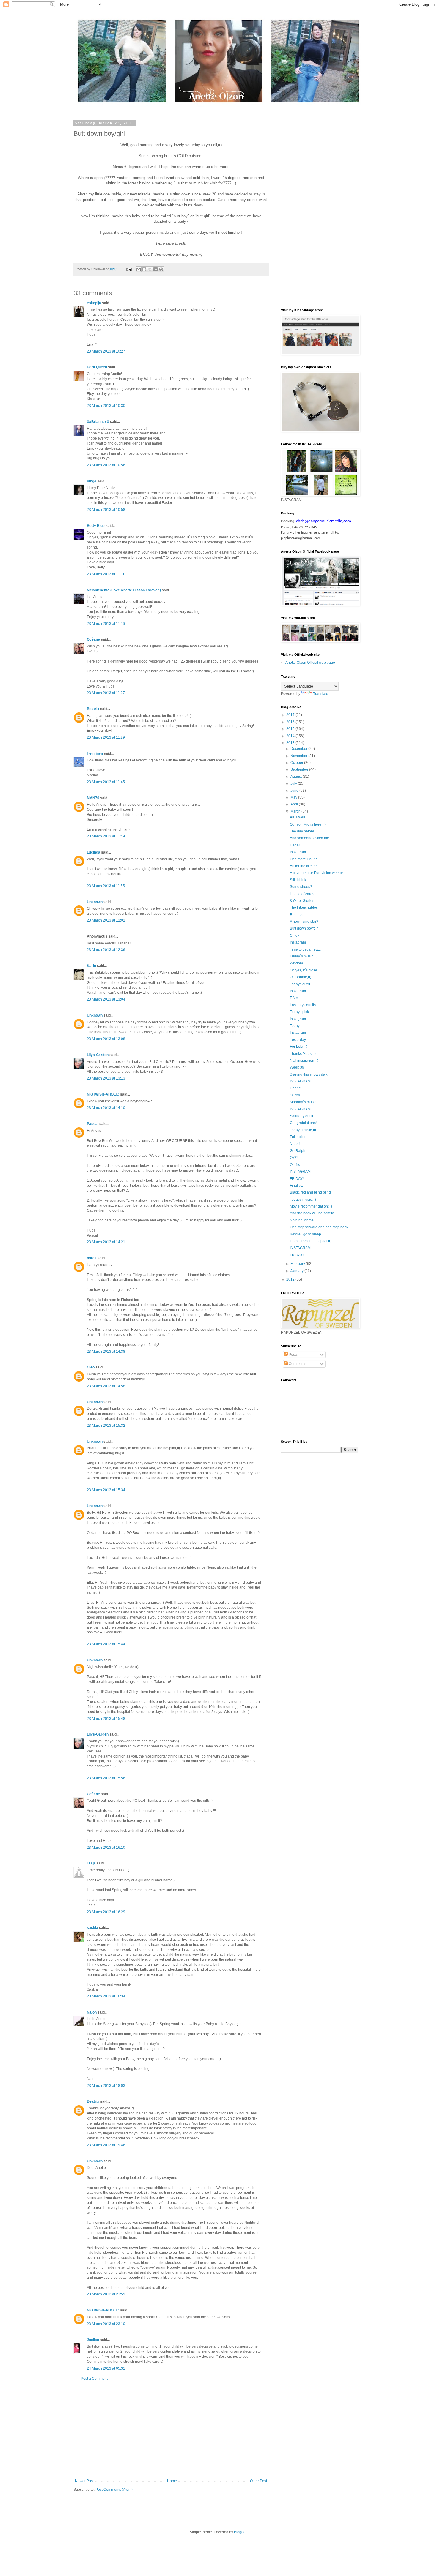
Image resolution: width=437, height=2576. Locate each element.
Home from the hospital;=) (311, 1241)
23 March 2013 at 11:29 (106, 737)
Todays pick (299, 1012)
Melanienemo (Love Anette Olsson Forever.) (124, 590)
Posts (293, 1355)
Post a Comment (94, 2379)
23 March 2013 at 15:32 (106, 1426)
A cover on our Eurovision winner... (318, 873)
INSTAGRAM (300, 1081)
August (297, 777)
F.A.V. (294, 998)
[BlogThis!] (144, 269)
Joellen (93, 2340)
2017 (291, 715)
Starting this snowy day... (310, 1074)
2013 (291, 743)
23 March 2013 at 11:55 (106, 886)
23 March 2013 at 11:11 (106, 574)
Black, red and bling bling (310, 1192)
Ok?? (294, 1158)
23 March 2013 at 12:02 (106, 920)
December (299, 749)
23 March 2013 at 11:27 (106, 693)
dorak (92, 1258)
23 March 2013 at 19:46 (106, 2145)
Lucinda (93, 852)
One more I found (304, 859)
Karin (91, 966)
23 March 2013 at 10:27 (106, 351)
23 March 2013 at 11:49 (106, 836)
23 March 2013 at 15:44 (106, 1644)
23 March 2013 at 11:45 (106, 782)
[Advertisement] (171, 2430)
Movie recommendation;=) (311, 1206)
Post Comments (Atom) (114, 2490)
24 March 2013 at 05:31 (106, 2368)
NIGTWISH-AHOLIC (103, 1094)
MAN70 (93, 798)
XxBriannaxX (98, 422)
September (300, 769)
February (298, 1264)
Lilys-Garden (98, 1055)
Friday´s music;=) (304, 956)
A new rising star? (304, 922)
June (295, 791)
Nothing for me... (303, 1220)
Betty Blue (96, 526)
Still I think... (299, 880)
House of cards (302, 894)
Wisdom (296, 963)
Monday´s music (303, 1102)
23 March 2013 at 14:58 (106, 1386)
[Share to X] (150, 269)
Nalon (92, 2012)
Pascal (93, 1124)
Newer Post (84, 2481)
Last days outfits (303, 1005)
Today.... (296, 1026)
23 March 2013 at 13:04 (106, 999)
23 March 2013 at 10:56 (106, 465)
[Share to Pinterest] (161, 269)
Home (172, 2481)
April (295, 804)
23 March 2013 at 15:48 (106, 1719)
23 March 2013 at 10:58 (106, 510)
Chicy (294, 935)
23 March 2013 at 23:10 (106, 2324)
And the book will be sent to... (313, 1213)
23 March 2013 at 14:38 (106, 1352)
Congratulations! (303, 1123)
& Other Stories (302, 901)
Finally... (296, 1186)
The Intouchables (304, 908)
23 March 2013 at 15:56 (106, 1778)
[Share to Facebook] (155, 269)
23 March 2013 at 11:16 (106, 624)
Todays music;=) (303, 1130)
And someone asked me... (311, 838)
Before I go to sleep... (307, 1234)
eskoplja (94, 303)
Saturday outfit (301, 1116)
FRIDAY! (297, 1179)
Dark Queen (97, 367)
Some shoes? (301, 887)
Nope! (295, 1144)
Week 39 (297, 1067)
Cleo (91, 1367)
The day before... (303, 831)
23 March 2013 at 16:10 (106, 1848)
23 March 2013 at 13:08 (106, 1039)
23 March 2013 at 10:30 (106, 406)
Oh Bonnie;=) (301, 977)
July (294, 783)
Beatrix (93, 709)
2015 (291, 729)
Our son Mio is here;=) (308, 824)
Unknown (95, 902)
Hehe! (295, 845)
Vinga (92, 481)
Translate (321, 694)
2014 (291, 736)
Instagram (298, 852)
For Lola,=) (299, 1047)
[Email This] (139, 269)
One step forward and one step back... (320, 1227)
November (299, 756)
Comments (297, 1364)
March (296, 811)
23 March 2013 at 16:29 (106, 1912)
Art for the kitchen (304, 866)
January (297, 1271)
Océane (93, 639)
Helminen (95, 753)
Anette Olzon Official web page (310, 663)
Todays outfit (300, 984)
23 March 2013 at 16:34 (106, 1996)
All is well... (299, 817)
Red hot (296, 915)
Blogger (240, 2532)
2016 (291, 722)
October (297, 763)
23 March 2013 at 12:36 (106, 950)
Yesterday (298, 1040)
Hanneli (296, 1088)
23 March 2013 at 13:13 (106, 1078)
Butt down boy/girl (304, 928)
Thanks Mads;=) (303, 1054)
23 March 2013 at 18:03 (106, 2086)
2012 (291, 1279)
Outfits (295, 1095)
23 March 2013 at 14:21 (106, 1242)
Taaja (91, 1863)
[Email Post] (129, 269)
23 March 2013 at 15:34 (106, 1490)
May (294, 797)
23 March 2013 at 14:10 (106, 1108)
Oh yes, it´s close (304, 970)
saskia (92, 1928)
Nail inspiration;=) (304, 1061)
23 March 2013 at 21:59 (106, 2294)
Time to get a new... (305, 949)
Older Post (258, 2481)
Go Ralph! (298, 1151)
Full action (298, 1137)
